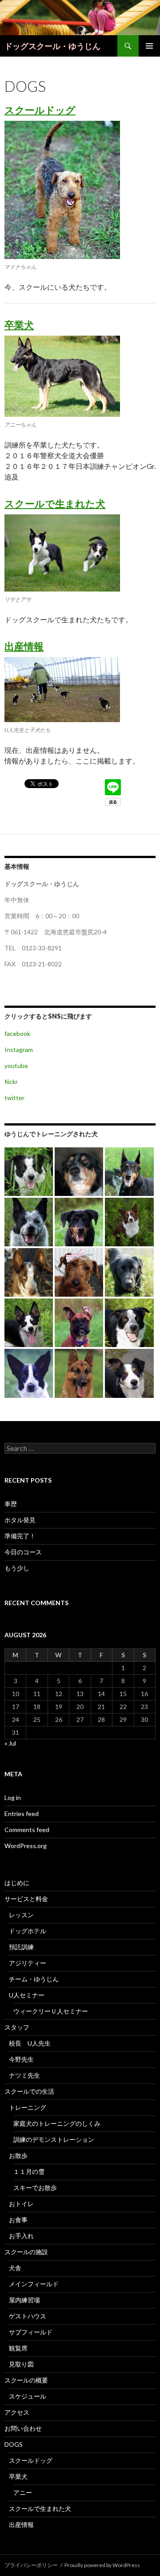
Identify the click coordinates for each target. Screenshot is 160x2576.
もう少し (17, 1568)
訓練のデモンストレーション (54, 2139)
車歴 (11, 1504)
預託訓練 (21, 1947)
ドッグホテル (28, 1931)
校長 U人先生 (30, 2043)
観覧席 (18, 2348)
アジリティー (28, 1963)
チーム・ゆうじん (34, 1979)
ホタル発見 (20, 1520)
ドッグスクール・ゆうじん (52, 46)
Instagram (19, 1050)
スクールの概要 (26, 2380)
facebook (17, 1033)
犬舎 (15, 2268)
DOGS (14, 2444)
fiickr (11, 1082)
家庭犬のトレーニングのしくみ (57, 2123)
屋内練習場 (24, 2300)
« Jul (10, 1743)
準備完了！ (20, 1536)
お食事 (18, 2220)
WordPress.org (26, 1846)
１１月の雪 (29, 2171)
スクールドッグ (40, 110)
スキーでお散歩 (35, 2188)
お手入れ (21, 2236)
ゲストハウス (28, 2316)
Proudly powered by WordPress (102, 2565)
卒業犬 (19, 325)
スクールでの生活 (29, 2091)
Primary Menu (149, 46)
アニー (23, 2492)
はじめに (17, 1883)
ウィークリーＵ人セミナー (51, 2011)
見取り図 (21, 2364)
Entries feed (22, 1814)
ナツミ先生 (24, 2075)
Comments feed (27, 1830)
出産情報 (24, 646)
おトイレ (21, 2204)
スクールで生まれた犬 (55, 503)
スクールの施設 (26, 2252)
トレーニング (28, 2107)
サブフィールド (31, 2332)
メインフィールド (34, 2284)
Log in (13, 1797)
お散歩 (18, 2155)
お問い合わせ (23, 2428)
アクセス (17, 2412)
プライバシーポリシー (31, 2565)
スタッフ (17, 2027)
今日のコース (23, 1552)
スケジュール (28, 2396)
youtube (16, 1066)
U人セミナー (27, 1995)
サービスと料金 (26, 1899)
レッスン (21, 1915)
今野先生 (21, 2059)
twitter (14, 1098)
